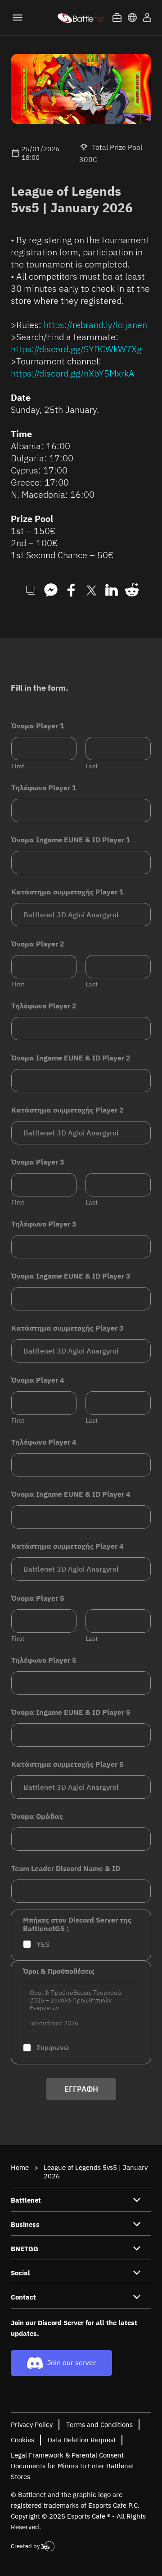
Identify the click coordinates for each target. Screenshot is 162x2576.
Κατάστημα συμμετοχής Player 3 (67, 1328)
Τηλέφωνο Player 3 (44, 1224)
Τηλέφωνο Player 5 (44, 1660)
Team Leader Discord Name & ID (66, 1868)
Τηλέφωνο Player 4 (44, 1442)
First (18, 766)
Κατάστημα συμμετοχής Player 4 (67, 1546)
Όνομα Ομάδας (37, 1816)
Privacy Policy (32, 2425)
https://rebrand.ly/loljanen (95, 325)
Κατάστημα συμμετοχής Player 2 (67, 1110)
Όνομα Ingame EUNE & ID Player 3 (71, 1276)
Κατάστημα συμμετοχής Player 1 (67, 892)
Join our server (72, 2362)
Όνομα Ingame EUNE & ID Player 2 (71, 1058)
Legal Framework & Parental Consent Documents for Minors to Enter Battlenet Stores (72, 2466)
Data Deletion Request (82, 2440)
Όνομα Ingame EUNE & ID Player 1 (71, 840)
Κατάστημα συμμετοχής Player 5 (67, 1764)
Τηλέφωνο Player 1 (44, 788)
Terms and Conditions (99, 2425)
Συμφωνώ (53, 2047)
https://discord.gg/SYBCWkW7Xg (76, 349)
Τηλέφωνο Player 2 (44, 1006)
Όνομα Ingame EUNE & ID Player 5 (71, 1712)
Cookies (22, 2440)
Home (20, 2167)
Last (92, 766)
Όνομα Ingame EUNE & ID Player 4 (71, 1494)
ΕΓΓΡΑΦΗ (81, 2089)
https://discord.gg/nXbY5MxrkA (73, 373)
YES (43, 1944)
